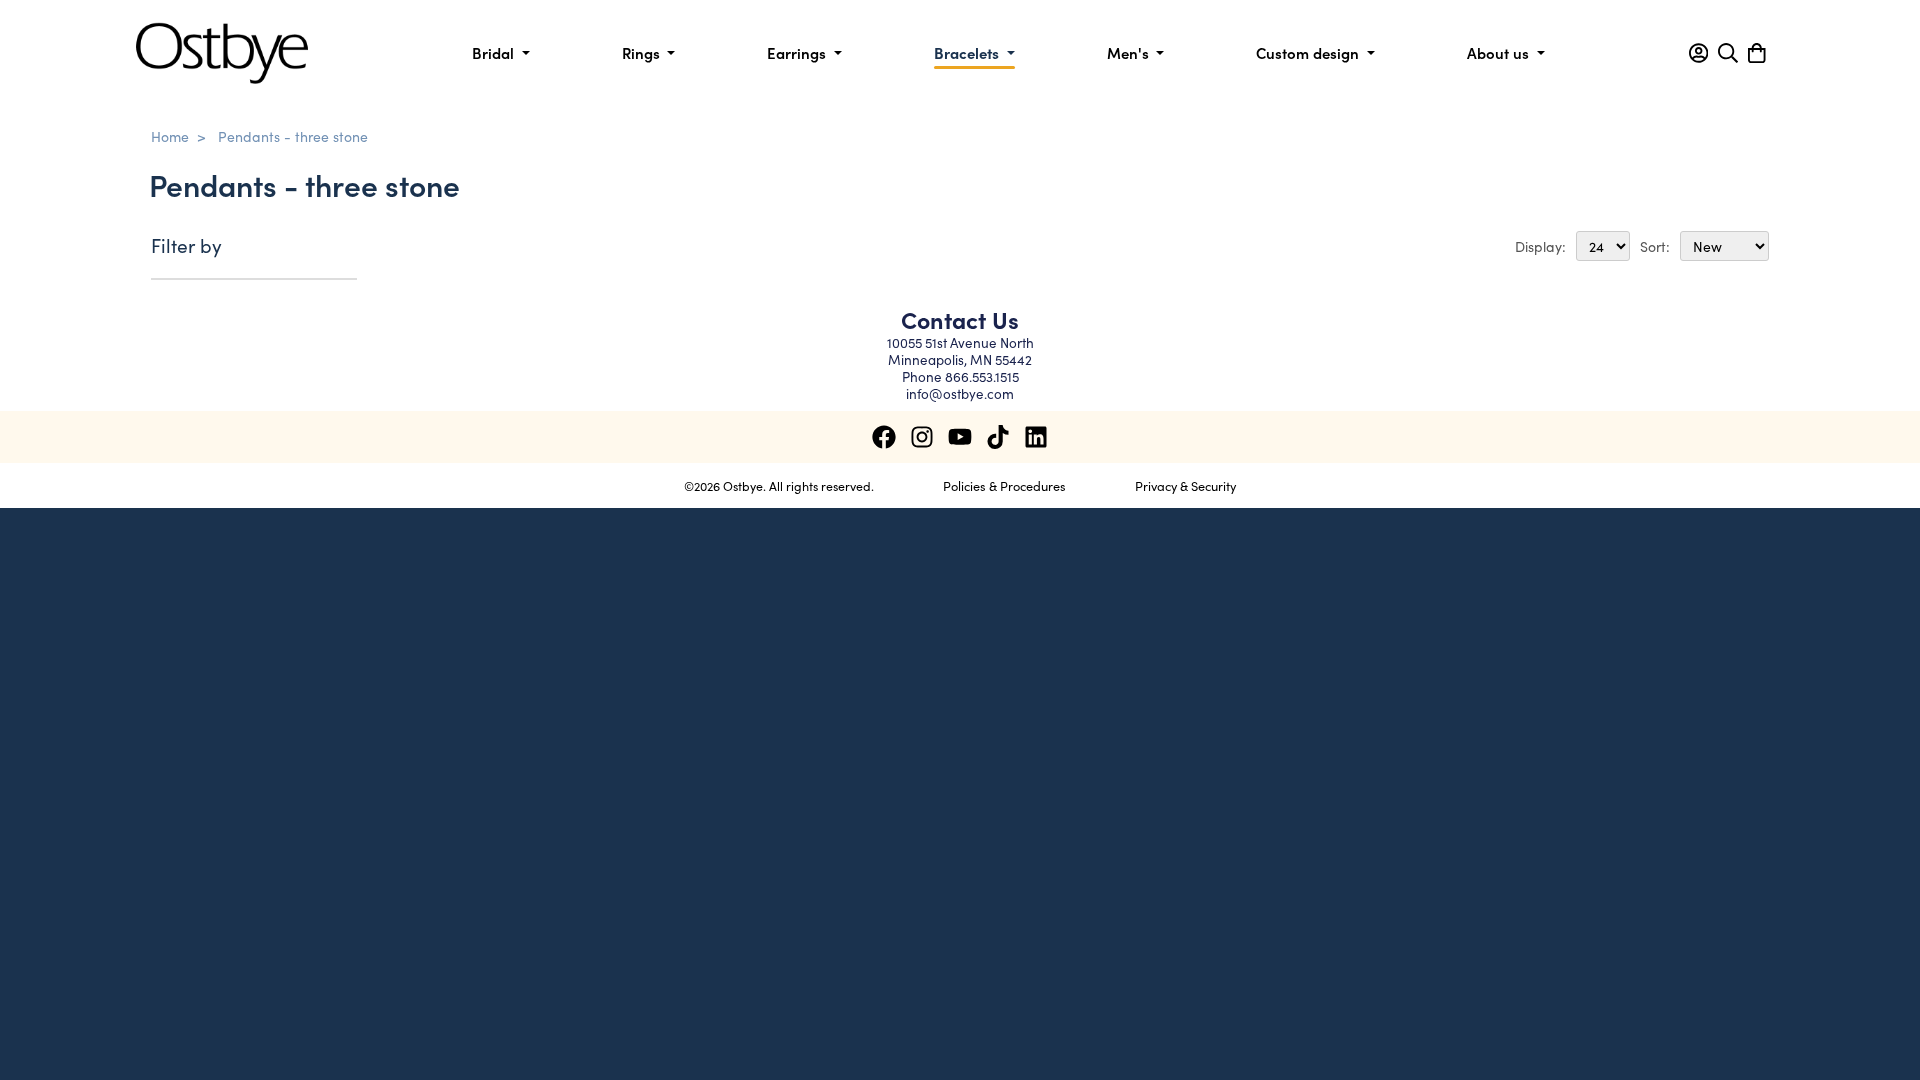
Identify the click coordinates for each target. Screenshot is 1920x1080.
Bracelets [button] (968, 52)
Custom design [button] (1309, 52)
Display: (1540, 246)
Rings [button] (643, 52)
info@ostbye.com (960, 393)
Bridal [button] (495, 52)
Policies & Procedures (1004, 485)
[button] (1698, 53)
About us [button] (1500, 52)
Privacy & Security (1185, 485)
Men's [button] (1130, 52)
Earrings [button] (798, 52)
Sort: (1655, 246)
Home (170, 136)
